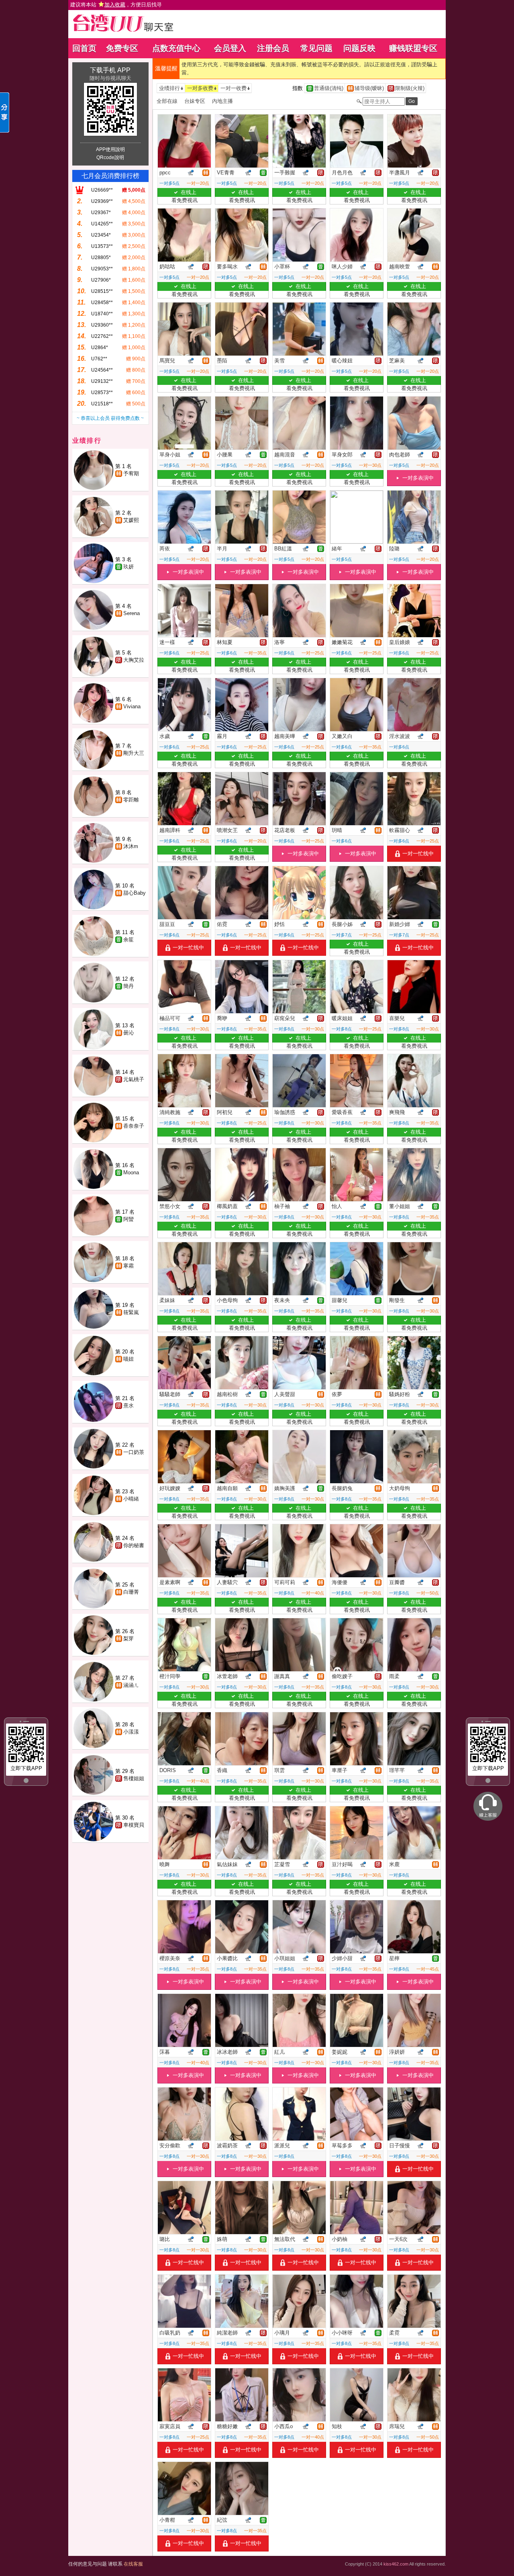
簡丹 (128, 986)
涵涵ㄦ (131, 1685)
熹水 (128, 1406)
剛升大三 (134, 753)
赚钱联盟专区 (413, 48)
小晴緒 (131, 1499)
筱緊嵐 (131, 1312)
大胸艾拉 (134, 660)
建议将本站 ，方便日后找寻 (116, 5)
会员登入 (230, 48)
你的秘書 (134, 1545)
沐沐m (131, 846)
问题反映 (359, 48)
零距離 (131, 800)
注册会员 (273, 48)
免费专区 (122, 48)
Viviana (132, 706)
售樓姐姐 (134, 1778)
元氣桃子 (134, 1079)
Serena (132, 613)
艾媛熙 (131, 520)
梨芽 (128, 1639)
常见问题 (316, 48)
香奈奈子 (134, 1126)
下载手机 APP (110, 70)
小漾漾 (131, 1732)
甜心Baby (135, 893)
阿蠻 (128, 1219)
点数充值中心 (176, 48)
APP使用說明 (110, 149)
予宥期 (131, 473)
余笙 (128, 939)
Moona (131, 1172)
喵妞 (128, 1359)
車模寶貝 (134, 1825)
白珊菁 (131, 1592)
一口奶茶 (134, 1452)
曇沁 (128, 1033)
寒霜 (128, 1266)
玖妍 (128, 567)
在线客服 (133, 2564)
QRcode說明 (110, 157)
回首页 (84, 48)
